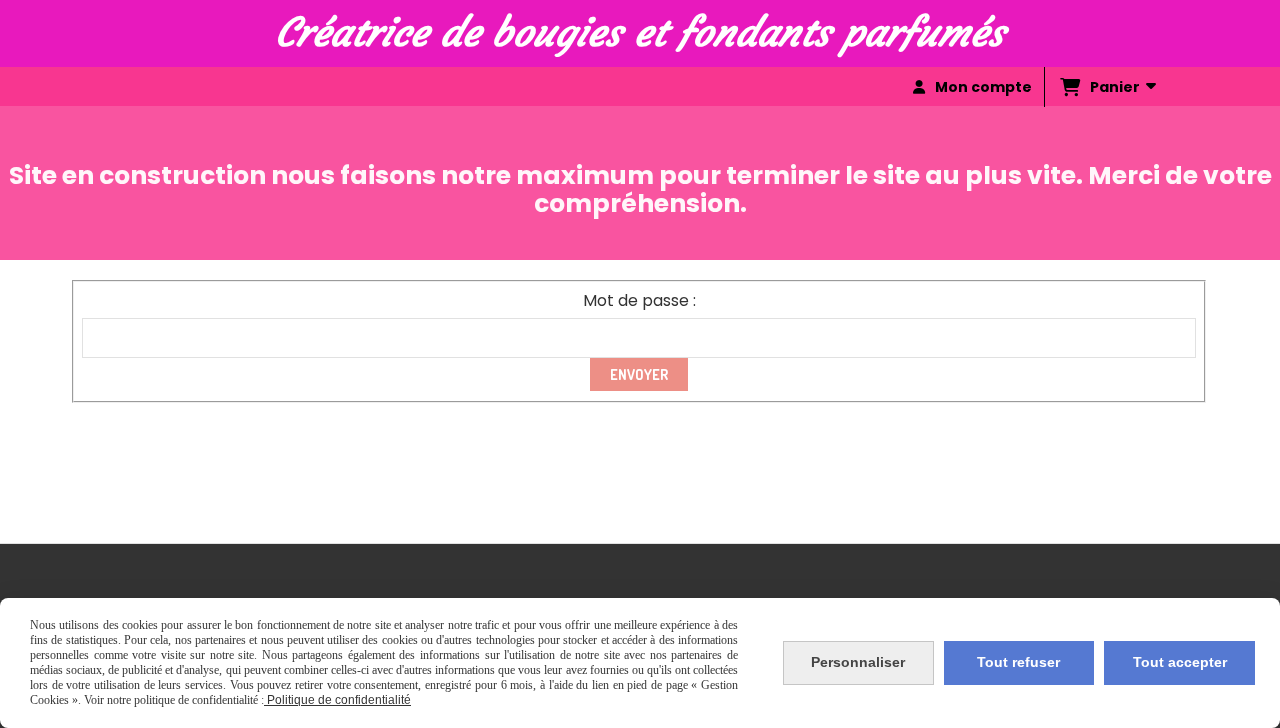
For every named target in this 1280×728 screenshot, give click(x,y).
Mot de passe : (639, 300)
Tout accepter (1180, 662)
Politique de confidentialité (337, 700)
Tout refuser (1018, 662)
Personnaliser (858, 662)
